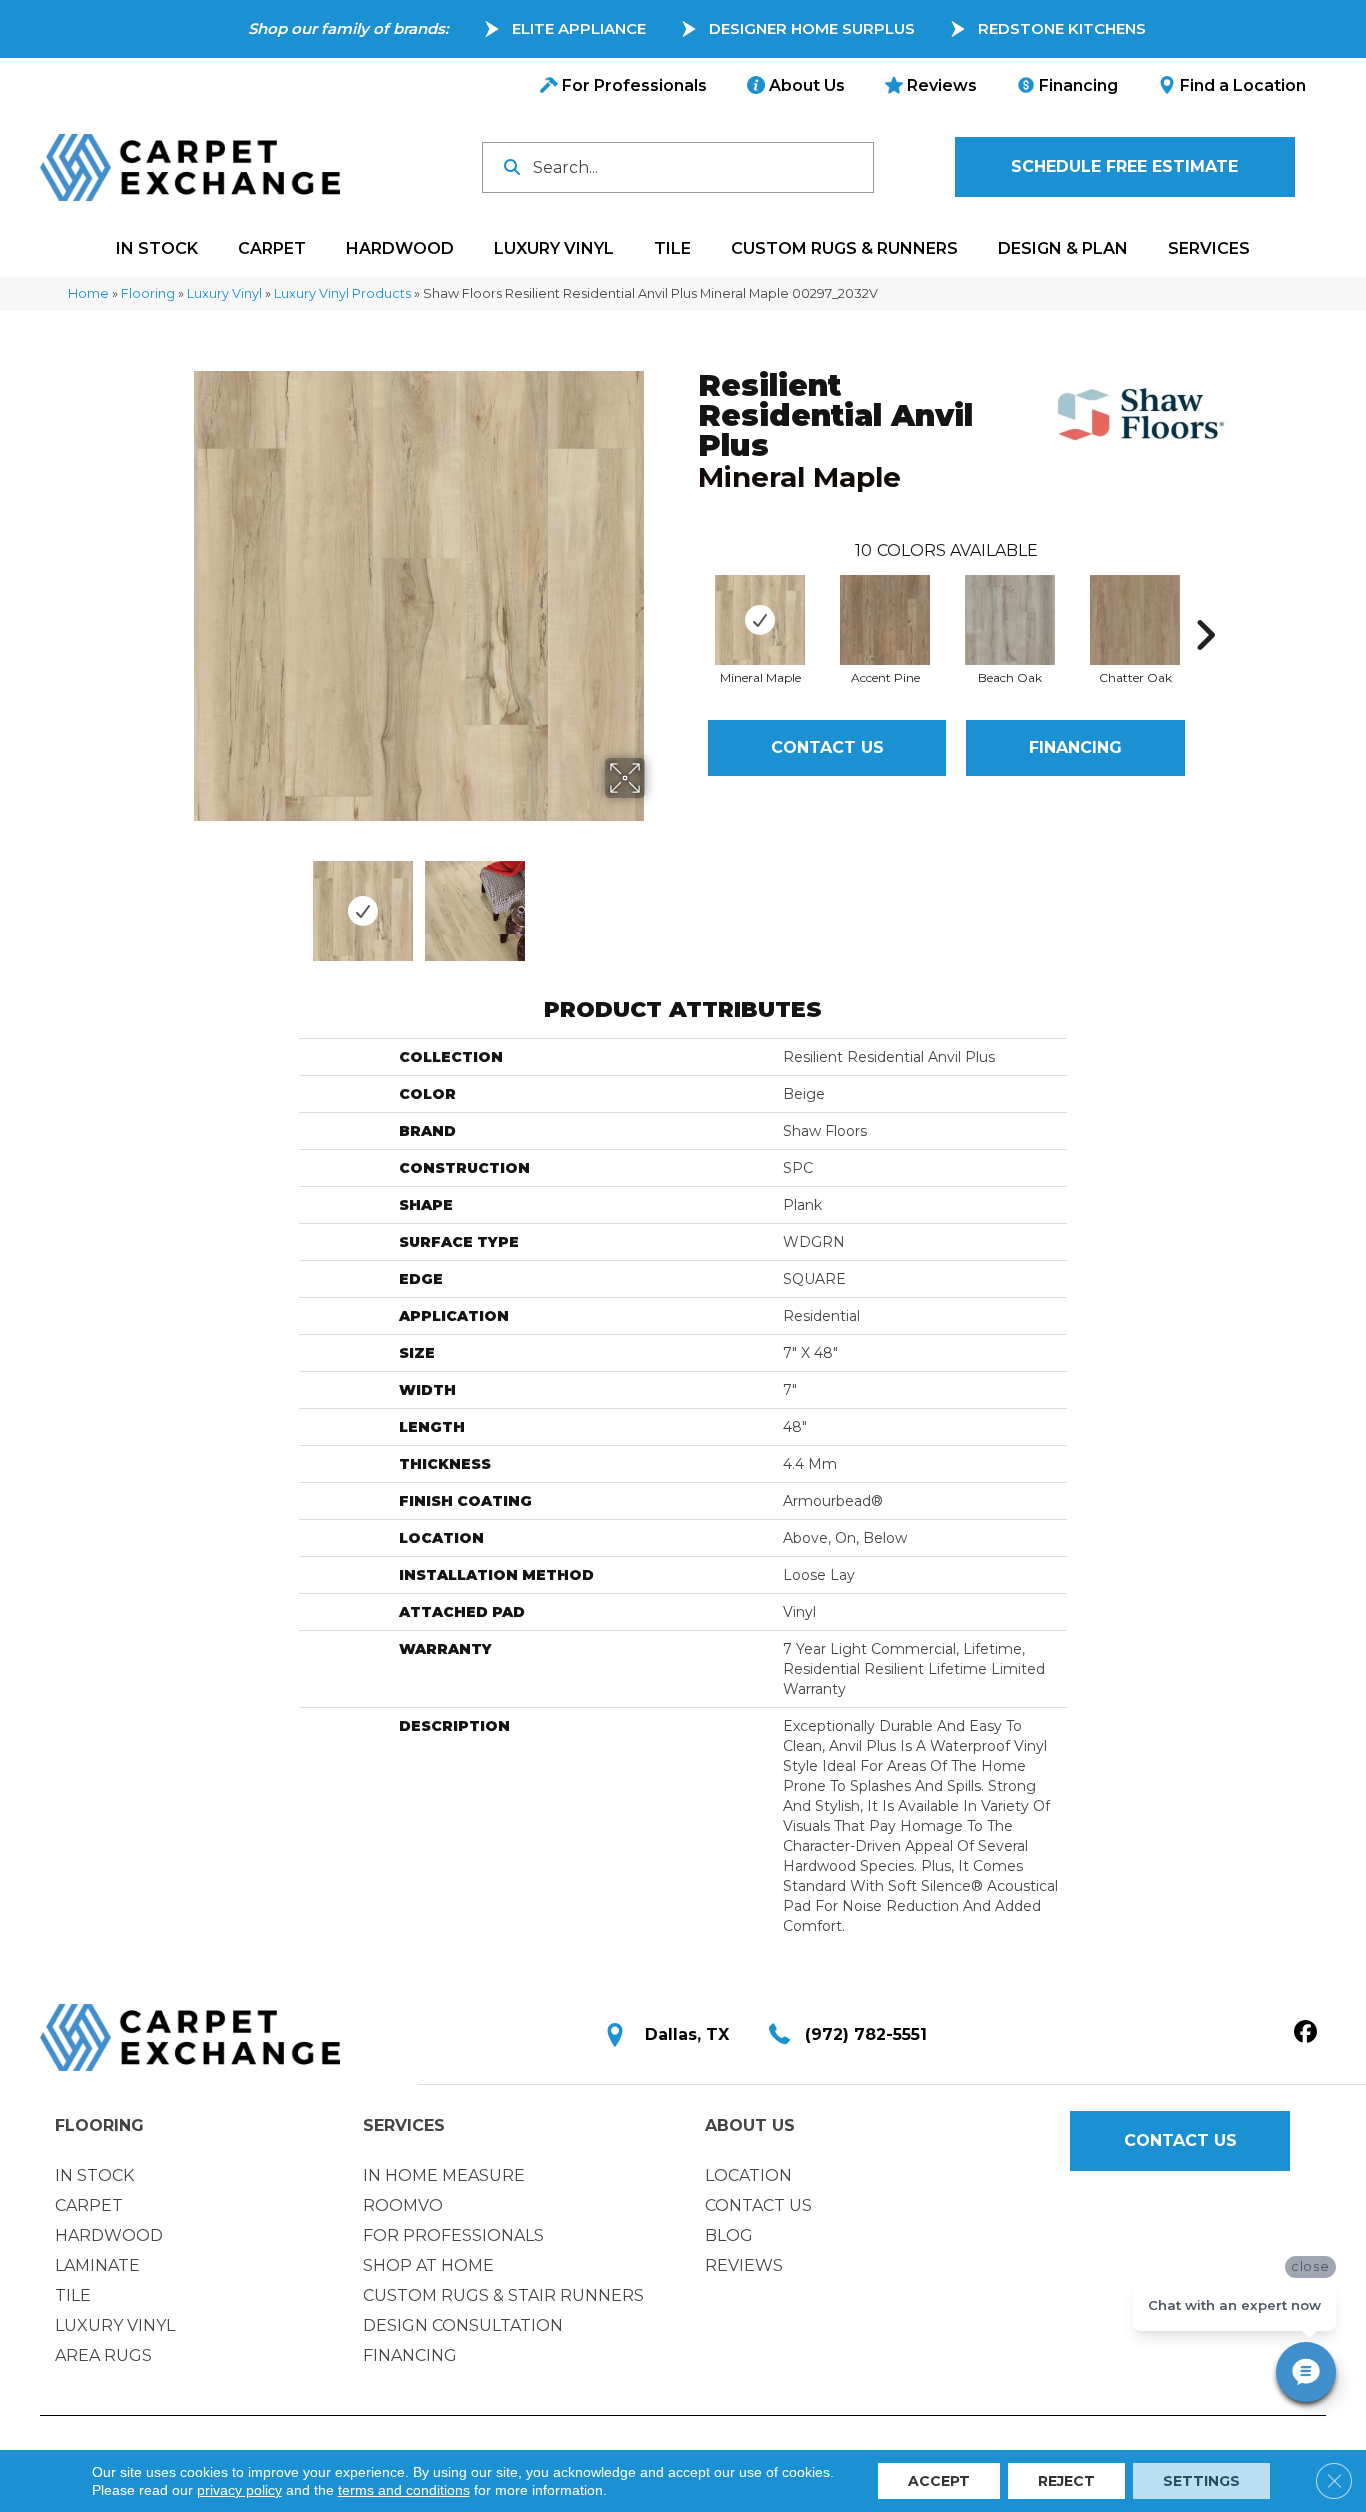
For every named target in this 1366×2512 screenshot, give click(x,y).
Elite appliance (579, 28)
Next (658, 901)
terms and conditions (404, 2490)
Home (88, 293)
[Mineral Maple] (760, 620)
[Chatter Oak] (1135, 620)
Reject (1066, 2481)
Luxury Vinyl (224, 293)
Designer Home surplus (812, 28)
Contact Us (827, 747)
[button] (1125, 167)
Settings (1201, 2481)
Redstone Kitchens (1062, 28)
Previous (181, 901)
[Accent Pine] (885, 620)
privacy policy (239, 2490)
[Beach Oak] (1010, 620)
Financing (1075, 747)
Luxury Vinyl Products (342, 293)
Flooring (148, 293)
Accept (939, 2481)
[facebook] (1305, 2033)
